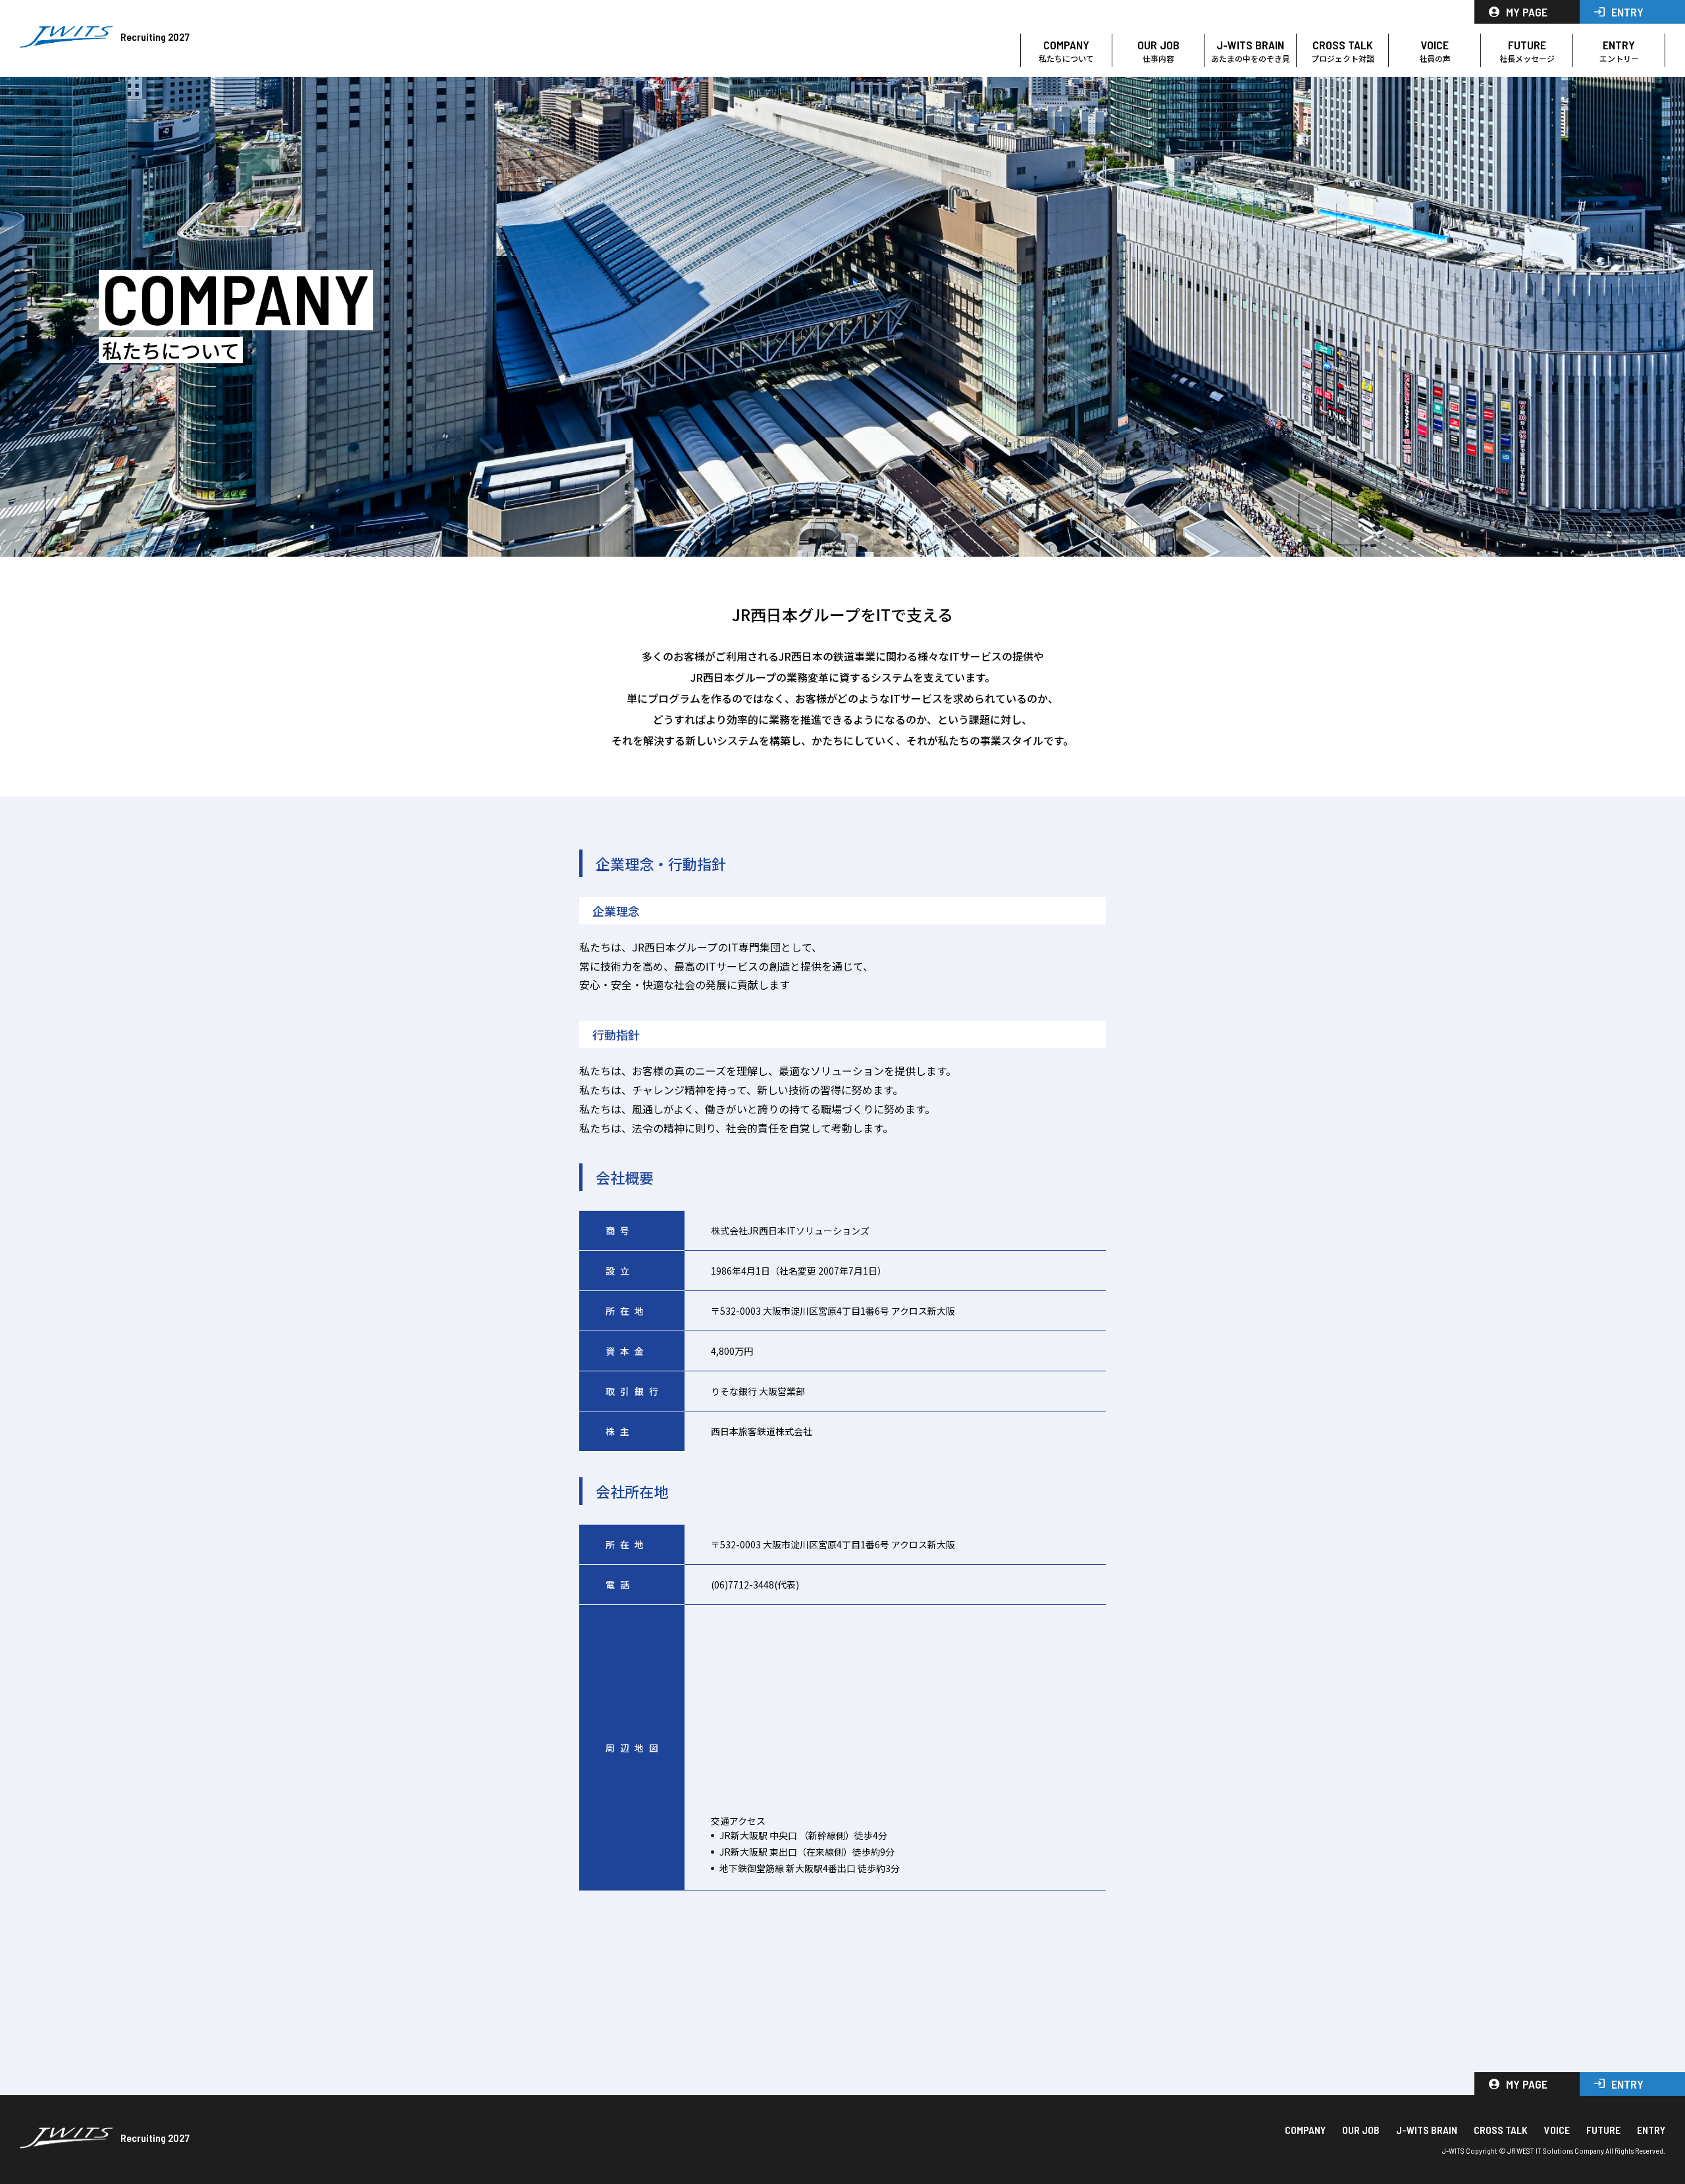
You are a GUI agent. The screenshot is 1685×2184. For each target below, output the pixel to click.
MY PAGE (1527, 12)
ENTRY (1627, 12)
